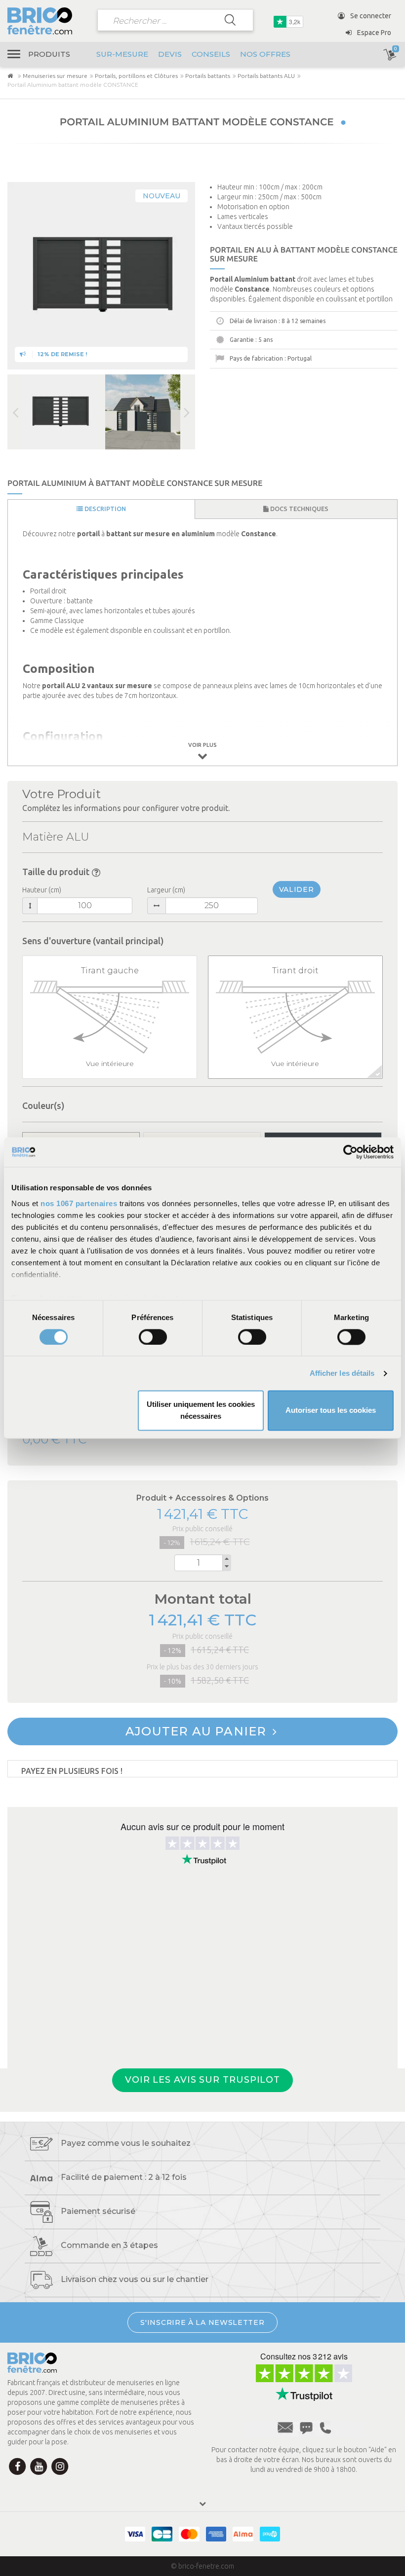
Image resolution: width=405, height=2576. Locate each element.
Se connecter (370, 16)
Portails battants (208, 76)
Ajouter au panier (198, 1731)
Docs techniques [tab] (299, 509)
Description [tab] (104, 509)
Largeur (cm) (166, 890)
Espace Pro (373, 33)
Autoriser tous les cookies (331, 1411)
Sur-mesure (122, 54)
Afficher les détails (342, 1373)
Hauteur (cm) (42, 890)
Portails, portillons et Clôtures (136, 76)
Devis (170, 54)
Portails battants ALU (266, 76)
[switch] (153, 1337)
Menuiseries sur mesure (55, 76)
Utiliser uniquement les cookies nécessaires (201, 1411)
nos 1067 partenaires (79, 1203)
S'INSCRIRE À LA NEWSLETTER (202, 2322)
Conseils (211, 54)
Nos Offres (265, 54)
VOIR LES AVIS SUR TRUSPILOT (202, 2080)
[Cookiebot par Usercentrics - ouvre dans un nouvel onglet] (350, 1152)
